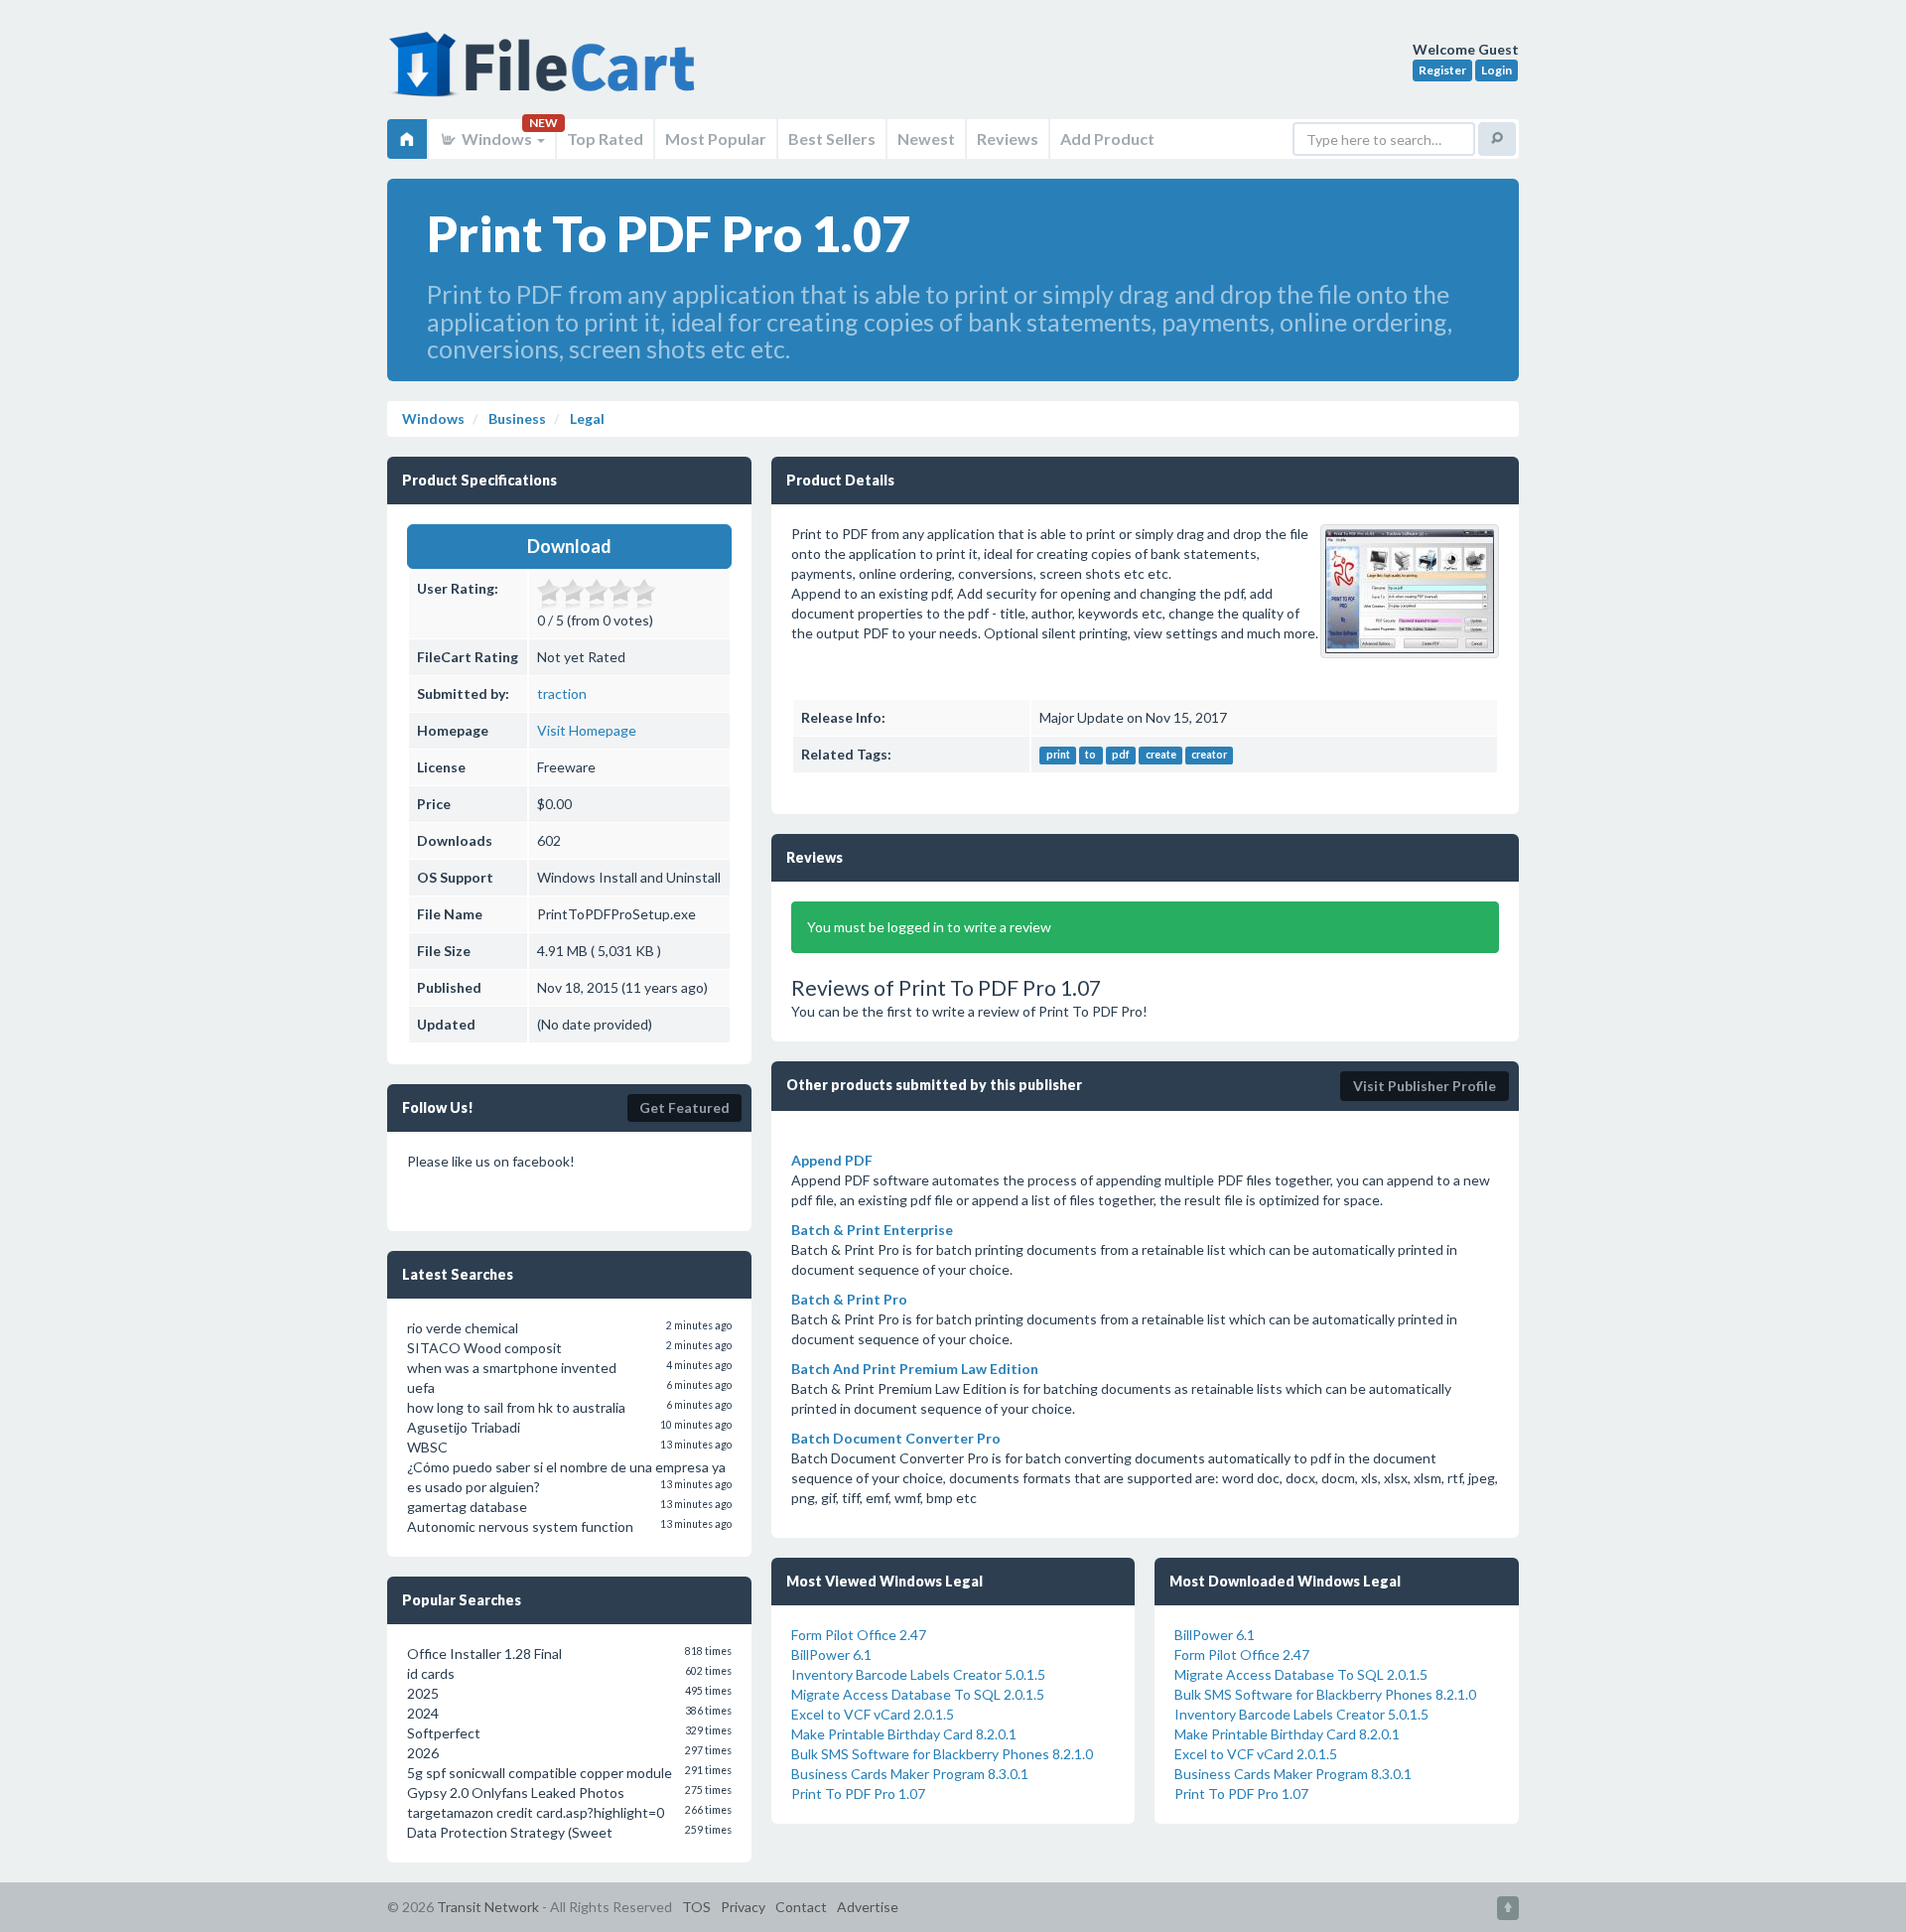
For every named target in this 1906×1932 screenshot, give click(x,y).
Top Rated (605, 138)
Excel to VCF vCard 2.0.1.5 (873, 1714)
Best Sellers (832, 138)
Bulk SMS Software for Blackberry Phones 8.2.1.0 (942, 1754)
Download (569, 546)
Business (516, 418)
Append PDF (832, 1160)
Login (1497, 70)
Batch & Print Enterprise (872, 1230)
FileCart (546, 74)
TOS (696, 1907)
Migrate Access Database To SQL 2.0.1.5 (918, 1694)
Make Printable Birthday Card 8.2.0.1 (904, 1734)
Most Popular (716, 138)
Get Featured (684, 1107)
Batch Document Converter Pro (896, 1438)
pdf (1121, 756)
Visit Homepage (587, 730)
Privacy (743, 1907)
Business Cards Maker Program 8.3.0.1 (910, 1774)
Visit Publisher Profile (1425, 1086)
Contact (801, 1907)
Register (1442, 70)
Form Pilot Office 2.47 (859, 1635)
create (1161, 756)
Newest (926, 138)
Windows (497, 138)
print (1058, 756)
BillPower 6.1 (831, 1655)
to (1090, 756)
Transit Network (488, 1907)
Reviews (1008, 138)
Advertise (868, 1907)
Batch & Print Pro (849, 1299)
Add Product (1107, 138)
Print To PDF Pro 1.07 (858, 1794)
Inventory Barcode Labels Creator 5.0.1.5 (918, 1674)
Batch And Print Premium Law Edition (915, 1369)
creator (1209, 756)
